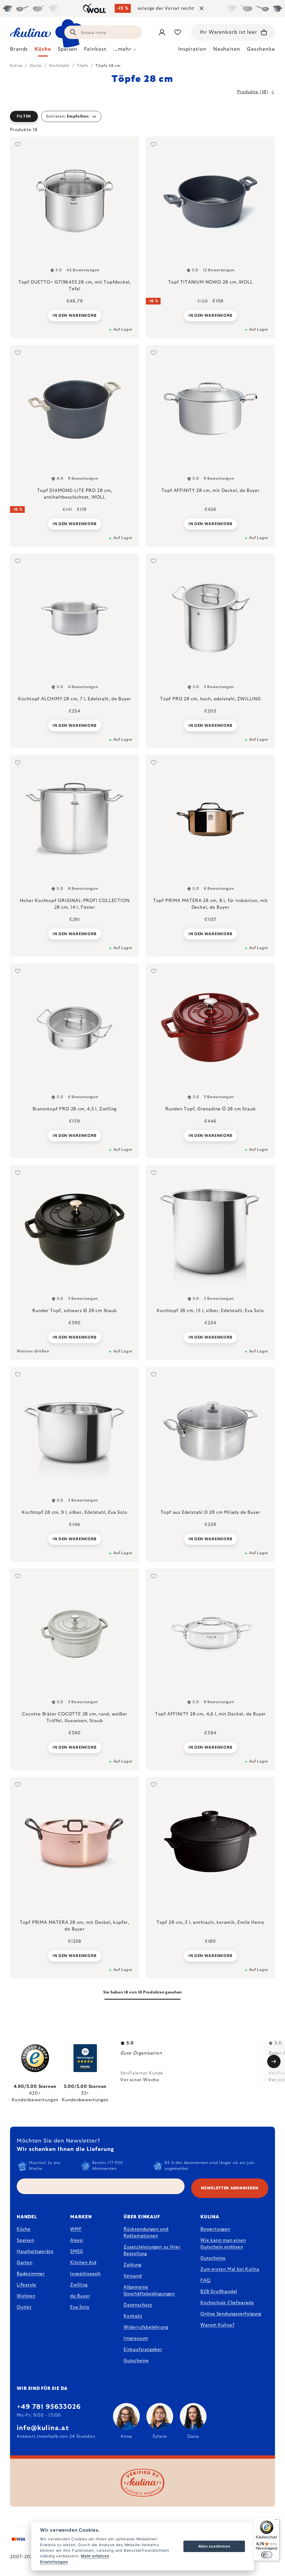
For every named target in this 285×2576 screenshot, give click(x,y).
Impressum (136, 2338)
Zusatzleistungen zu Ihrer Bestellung (152, 2250)
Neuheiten (227, 49)
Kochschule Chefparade (227, 2303)
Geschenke (261, 49)
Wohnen (26, 2296)
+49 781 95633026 (49, 2407)
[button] (142, 116)
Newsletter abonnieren (230, 2188)
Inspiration (192, 49)
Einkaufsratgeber (143, 2350)
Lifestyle (26, 2285)
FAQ (205, 2280)
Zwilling (79, 2285)
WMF (76, 2229)
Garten (25, 2263)
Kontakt (133, 2316)
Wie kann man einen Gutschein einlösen (223, 2244)
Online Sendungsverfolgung (231, 2314)
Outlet (24, 2307)
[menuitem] (19, 51)
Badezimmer (31, 2274)
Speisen (25, 2240)
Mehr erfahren (95, 2556)
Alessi (77, 2240)
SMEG (77, 2251)
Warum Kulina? (217, 2325)
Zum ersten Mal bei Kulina (230, 2269)
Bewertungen (215, 2229)
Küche (24, 2229)
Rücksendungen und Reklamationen (146, 2233)
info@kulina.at (43, 2428)
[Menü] (276, 2521)
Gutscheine (136, 2361)
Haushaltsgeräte (35, 2251)
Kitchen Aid (83, 2263)
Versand (133, 2276)
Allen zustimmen (214, 2546)
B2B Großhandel (219, 2292)
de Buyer (80, 2296)
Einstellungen (54, 2562)
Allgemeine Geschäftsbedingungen (149, 2290)
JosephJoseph (85, 2274)
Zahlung (132, 2265)
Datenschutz (138, 2305)
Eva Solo (80, 2307)
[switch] (267, 2555)
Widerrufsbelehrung (146, 2327)
